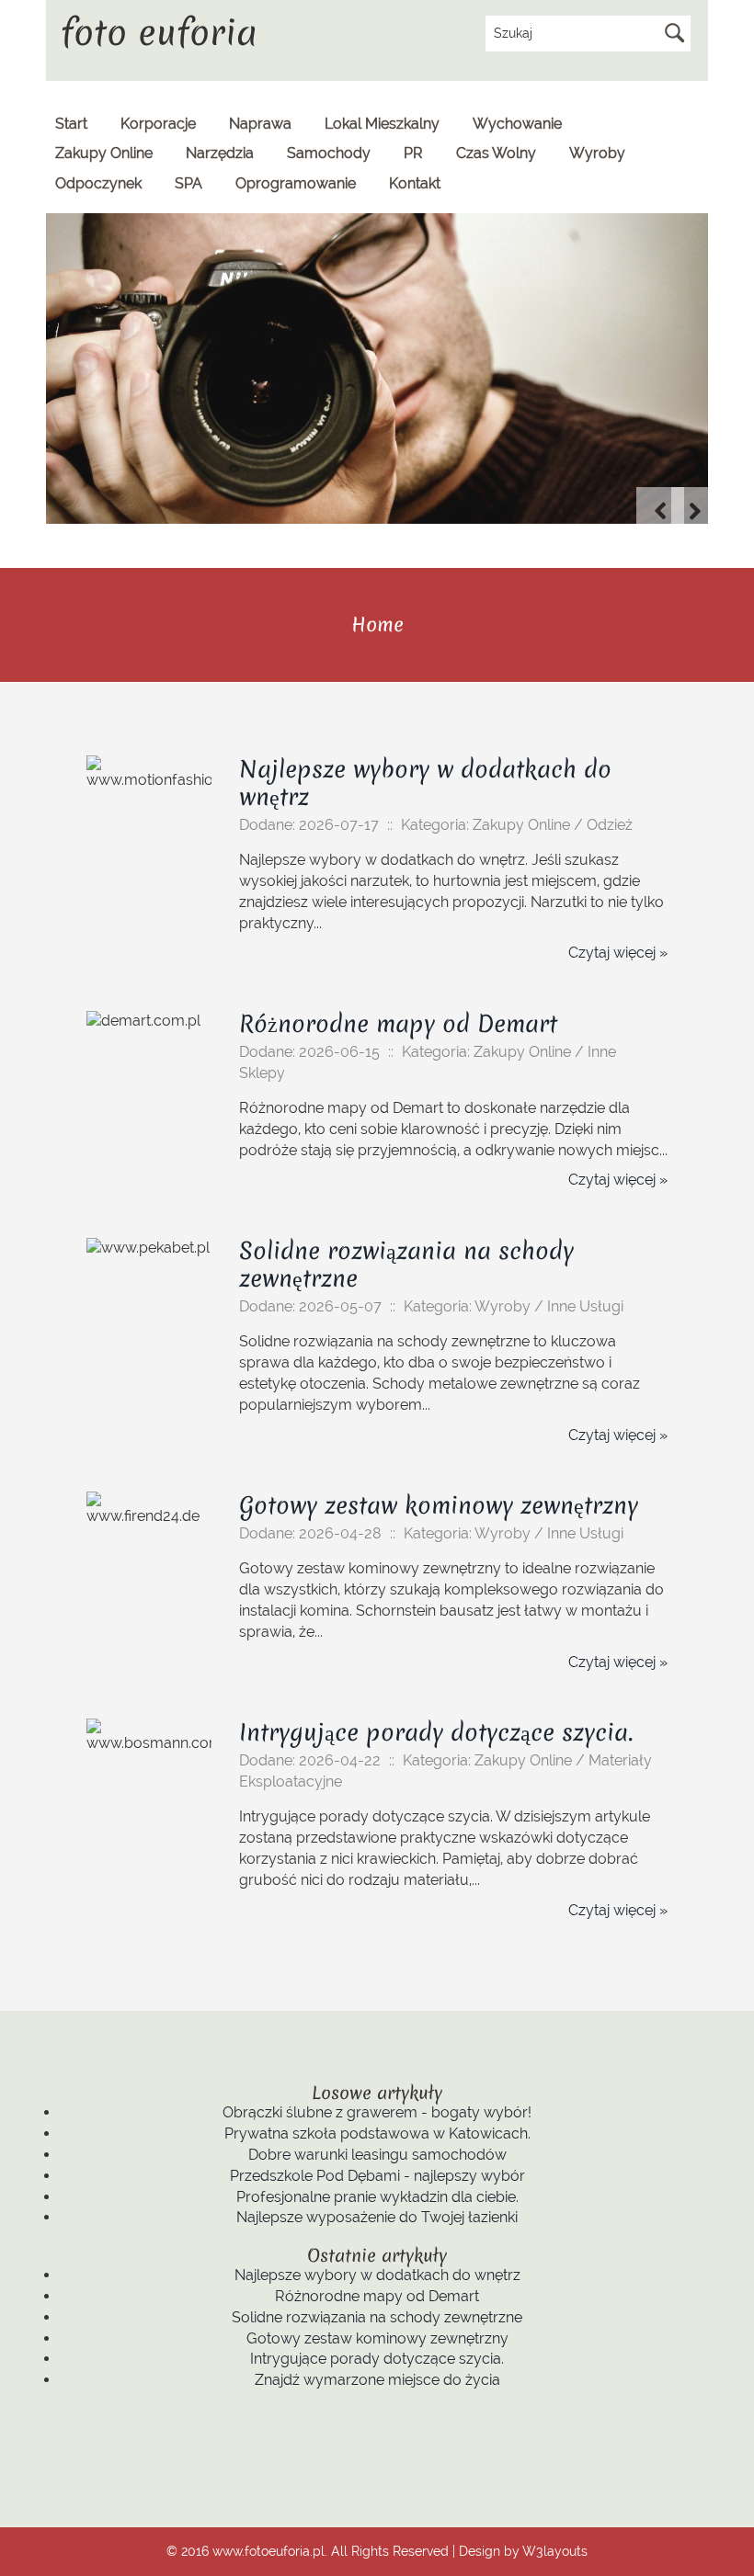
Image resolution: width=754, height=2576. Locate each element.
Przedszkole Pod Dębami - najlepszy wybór (377, 2176)
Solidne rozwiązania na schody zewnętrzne (406, 1265)
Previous (660, 511)
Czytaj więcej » (618, 953)
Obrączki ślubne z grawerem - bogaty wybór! (377, 2112)
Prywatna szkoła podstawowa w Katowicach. (377, 2133)
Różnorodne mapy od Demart (398, 1024)
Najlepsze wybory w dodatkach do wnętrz (425, 783)
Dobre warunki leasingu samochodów (377, 2155)
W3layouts (555, 2551)
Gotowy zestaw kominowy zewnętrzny (439, 1505)
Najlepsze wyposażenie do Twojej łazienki (377, 2217)
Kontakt (415, 183)
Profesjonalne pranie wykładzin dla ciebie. (377, 2197)
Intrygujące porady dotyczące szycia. (436, 1732)
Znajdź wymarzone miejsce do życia (377, 2380)
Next (695, 511)
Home (377, 624)
